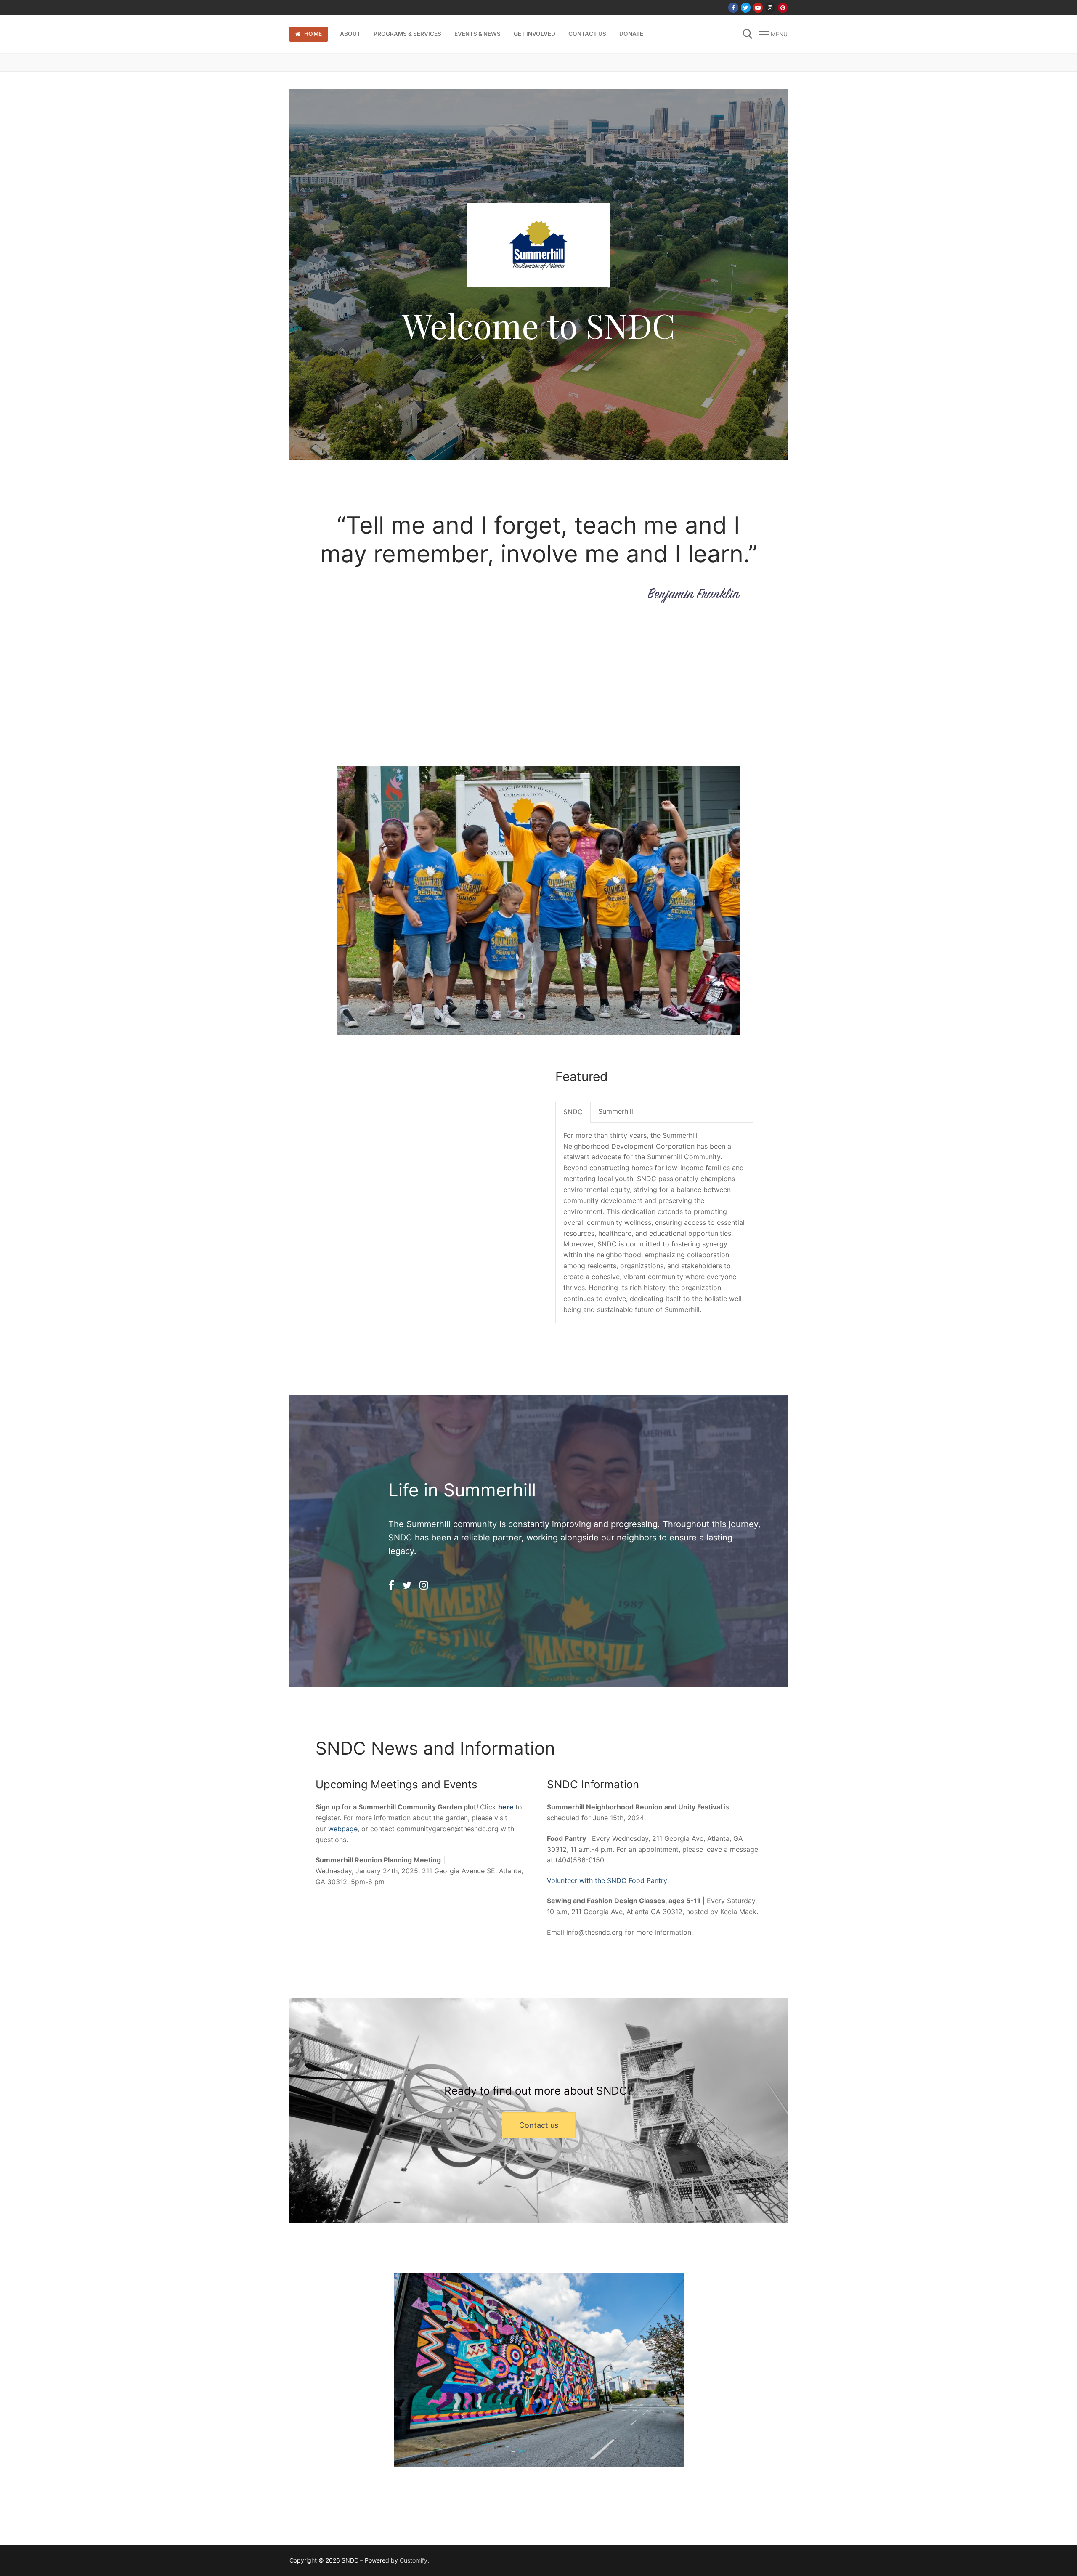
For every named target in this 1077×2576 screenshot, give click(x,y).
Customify (414, 2560)
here (506, 1807)
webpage (343, 1829)
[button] (539, 2125)
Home (312, 34)
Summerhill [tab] (616, 1111)
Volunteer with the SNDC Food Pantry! (608, 1880)
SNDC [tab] (573, 1112)
